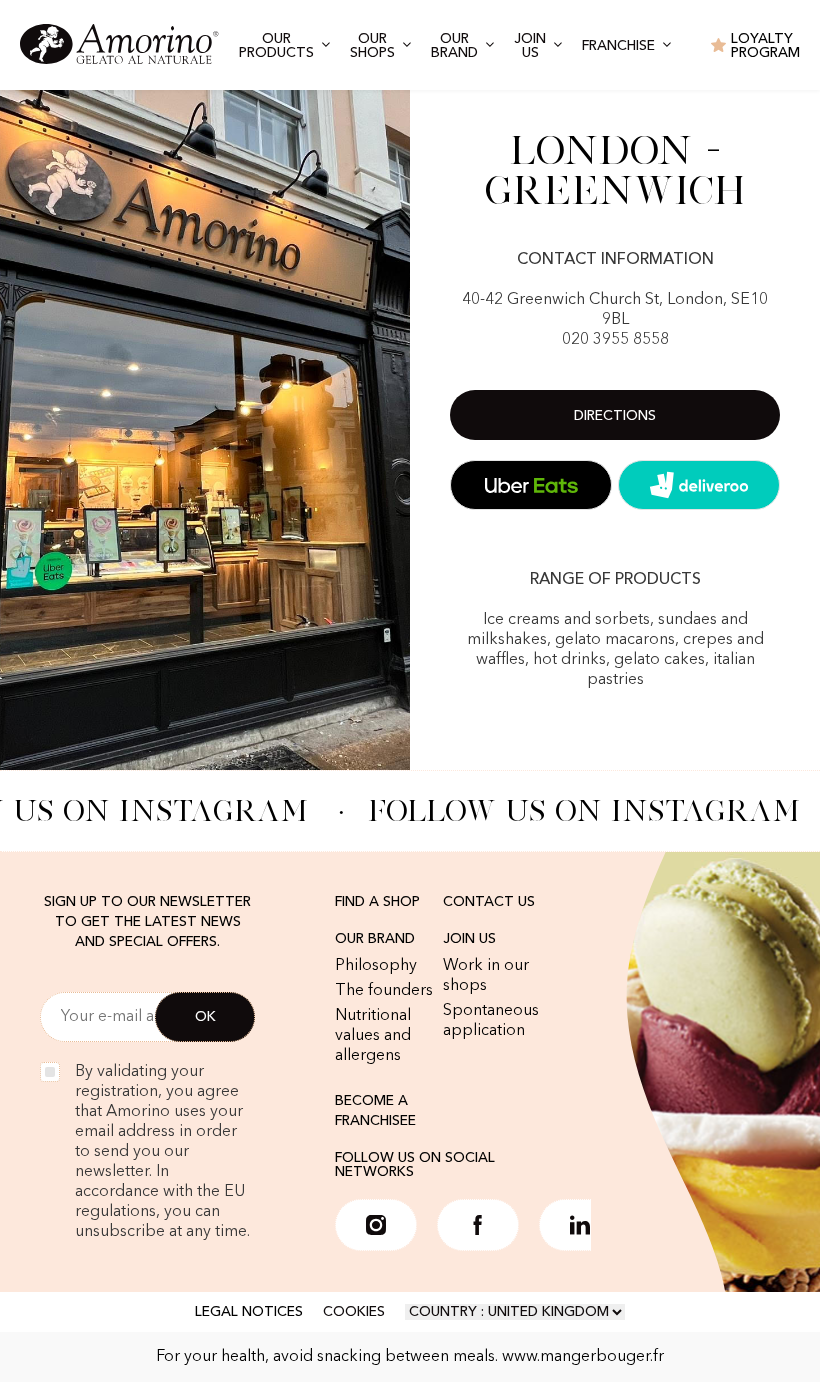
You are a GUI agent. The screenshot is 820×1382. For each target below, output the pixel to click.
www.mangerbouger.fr (583, 1357)
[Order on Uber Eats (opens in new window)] (531, 485)
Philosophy (376, 966)
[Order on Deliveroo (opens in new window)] (699, 485)
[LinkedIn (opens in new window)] (580, 1225)
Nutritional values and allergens (373, 1036)
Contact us (489, 902)
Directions (615, 416)
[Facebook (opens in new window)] (478, 1225)
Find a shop (377, 902)
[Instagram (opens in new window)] (376, 1225)
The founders (384, 991)
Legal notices (249, 1312)
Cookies (354, 1312)
